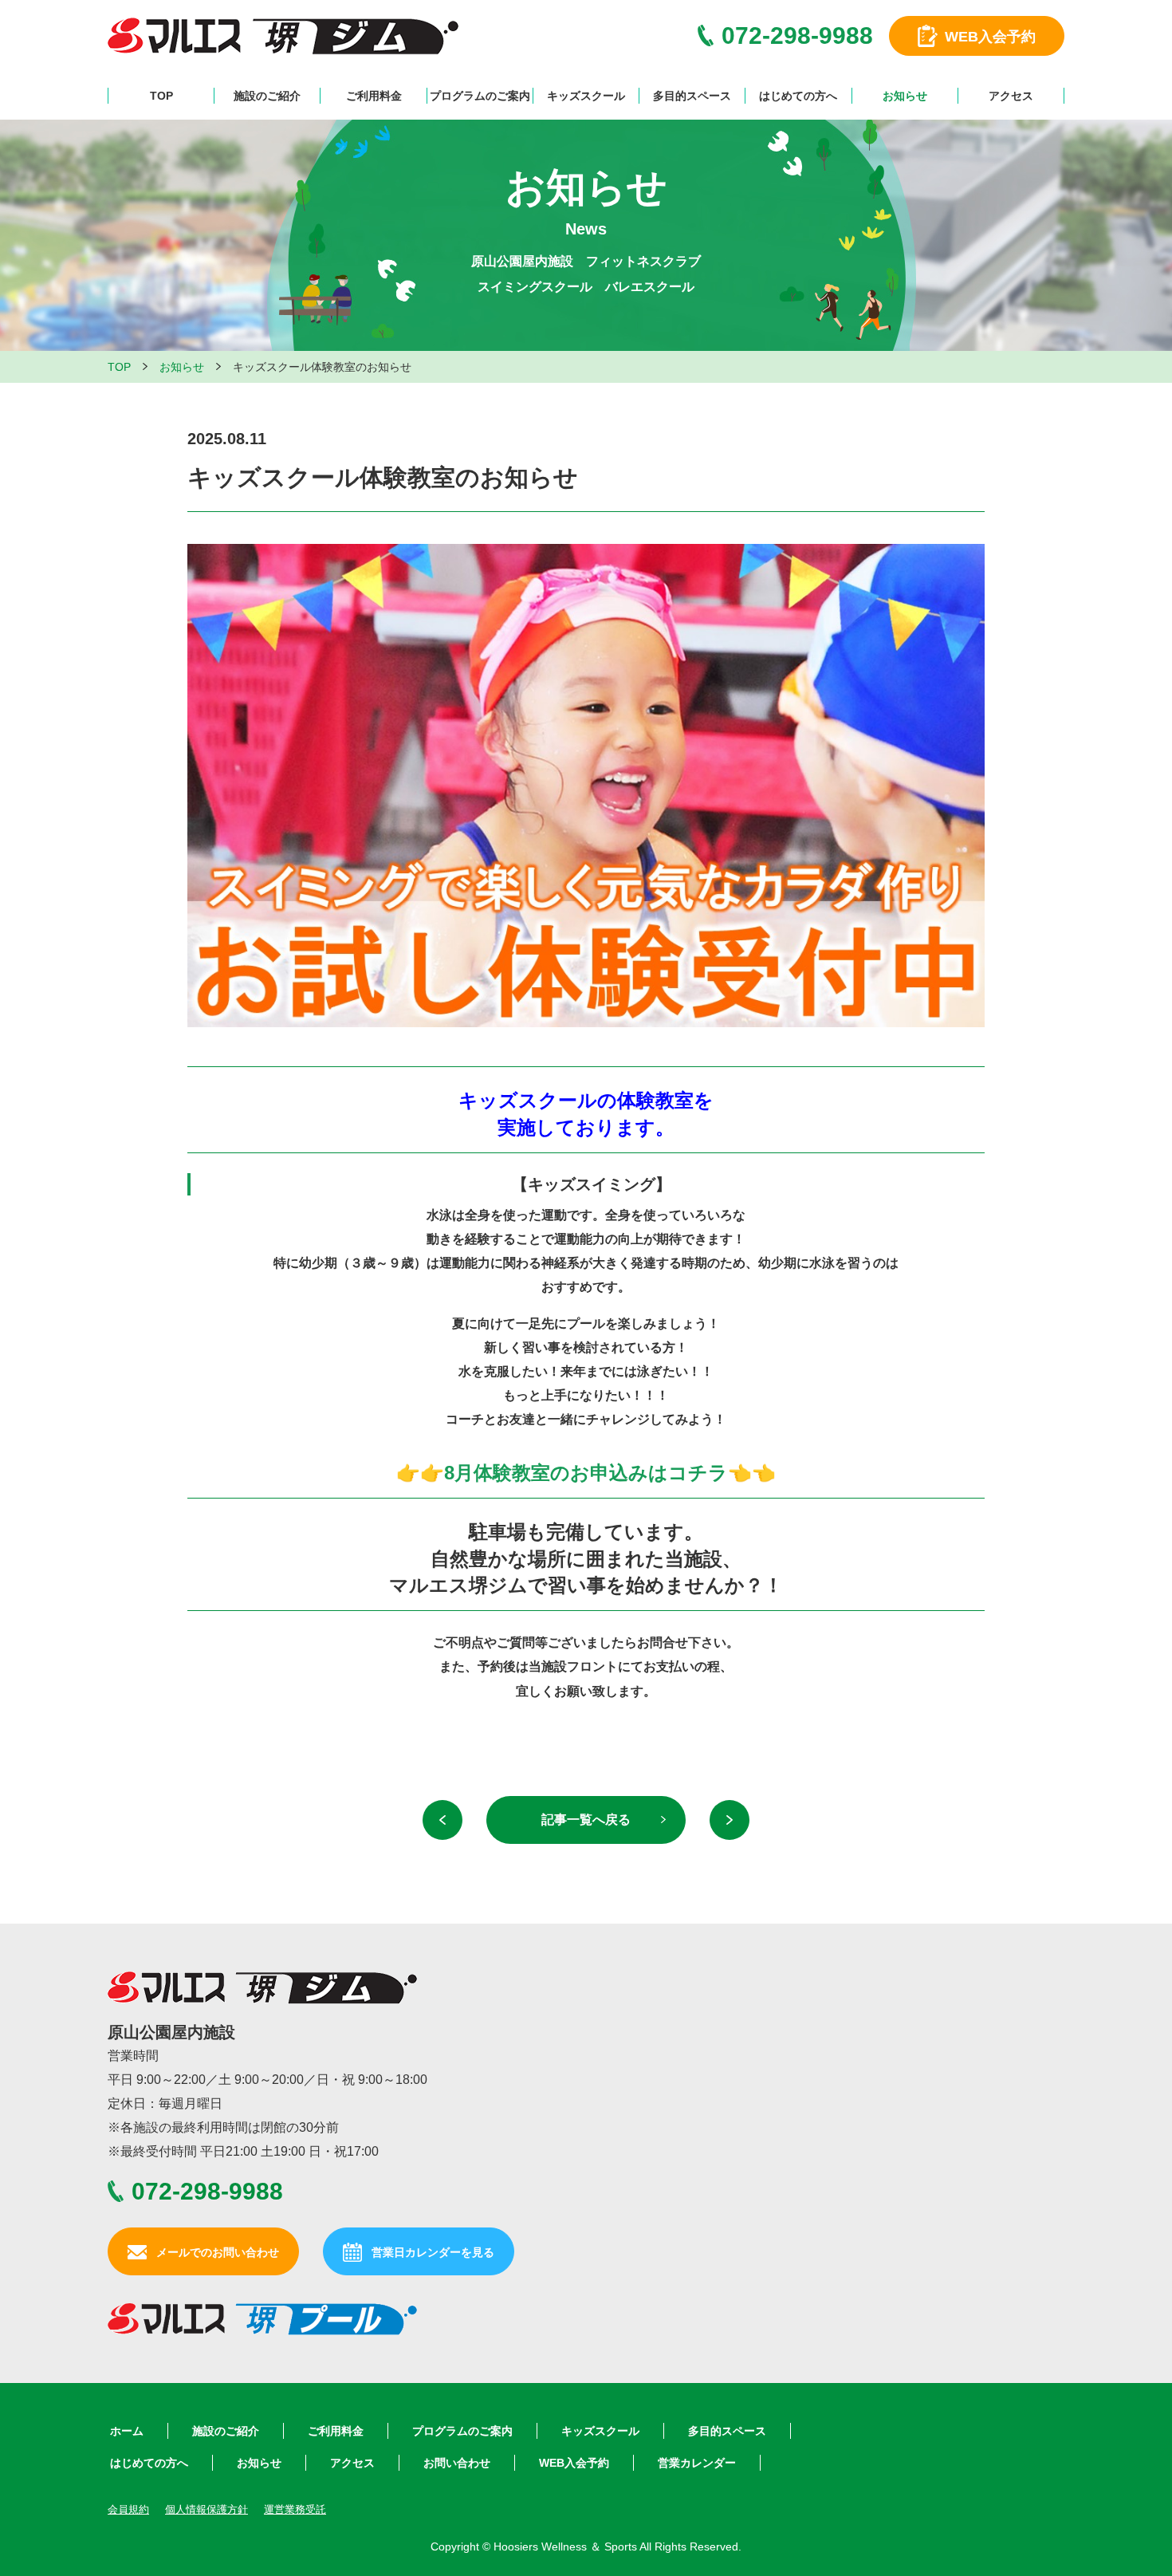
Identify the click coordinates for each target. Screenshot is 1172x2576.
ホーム (127, 2431)
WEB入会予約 (574, 2463)
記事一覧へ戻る (586, 1820)
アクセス (1011, 96)
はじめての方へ (798, 96)
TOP (161, 96)
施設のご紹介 (267, 96)
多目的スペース (692, 96)
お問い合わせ (457, 2463)
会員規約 (128, 2509)
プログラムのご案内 (480, 96)
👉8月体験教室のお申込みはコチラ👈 (586, 1473)
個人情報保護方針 (206, 2509)
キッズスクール (586, 96)
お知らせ (905, 96)
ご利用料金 (374, 96)
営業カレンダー (697, 2463)
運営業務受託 (295, 2509)
